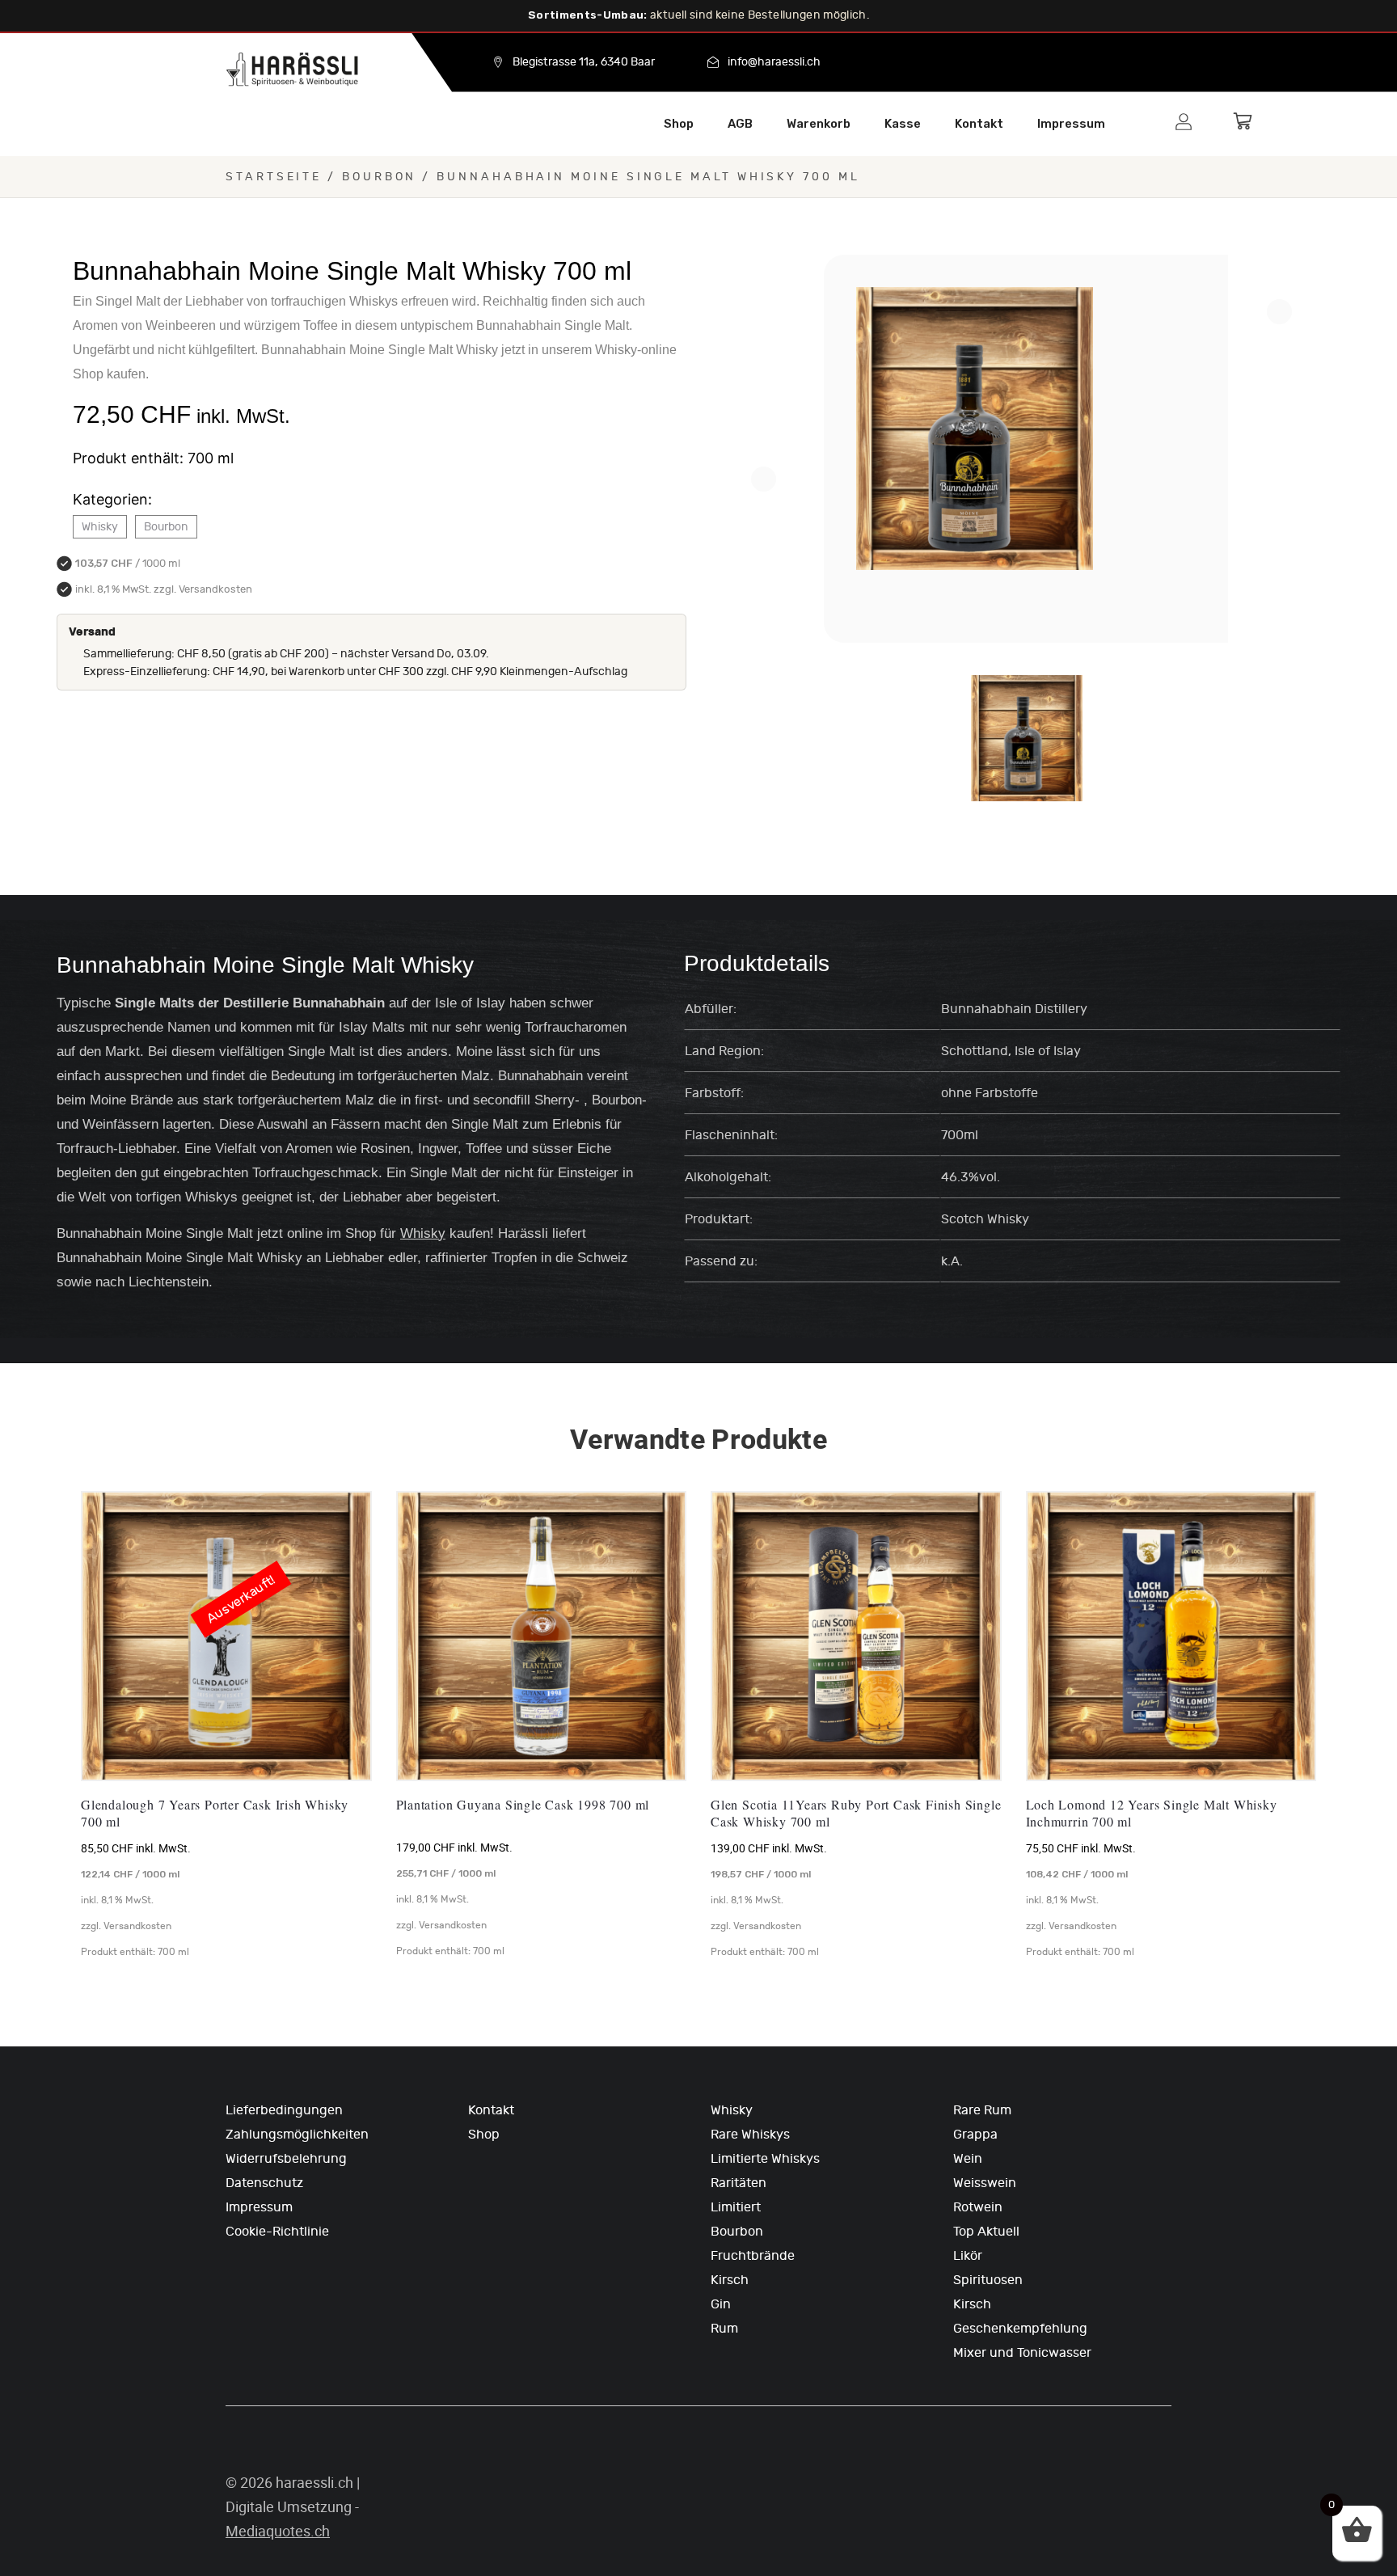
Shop (679, 124)
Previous (764, 479)
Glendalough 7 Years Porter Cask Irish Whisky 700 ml (215, 1813)
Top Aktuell (986, 2232)
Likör (968, 2256)
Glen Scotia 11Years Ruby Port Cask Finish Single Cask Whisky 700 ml (856, 1813)
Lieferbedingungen (284, 2110)
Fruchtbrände (753, 2256)
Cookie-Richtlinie (277, 2232)
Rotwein (978, 2207)
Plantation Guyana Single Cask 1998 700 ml (523, 1805)
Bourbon (379, 177)
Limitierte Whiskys (765, 2159)
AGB (740, 124)
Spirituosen (988, 2280)
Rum (724, 2329)
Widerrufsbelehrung (286, 2159)
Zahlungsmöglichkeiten (297, 2135)
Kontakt (979, 124)
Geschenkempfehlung (1020, 2329)
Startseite (274, 177)
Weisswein (985, 2183)
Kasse (903, 124)
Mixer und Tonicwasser (1022, 2353)
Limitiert (736, 2207)
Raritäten (739, 2183)
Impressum (1071, 124)
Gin (721, 2304)
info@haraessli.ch (774, 62)
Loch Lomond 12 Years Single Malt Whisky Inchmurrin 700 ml (1152, 1813)
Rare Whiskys (750, 2135)
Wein (968, 2159)
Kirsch (730, 2280)
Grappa (975, 2135)
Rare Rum (982, 2110)
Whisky (100, 527)
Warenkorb (819, 124)
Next (1279, 312)
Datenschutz (264, 2183)
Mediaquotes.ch (278, 2531)
